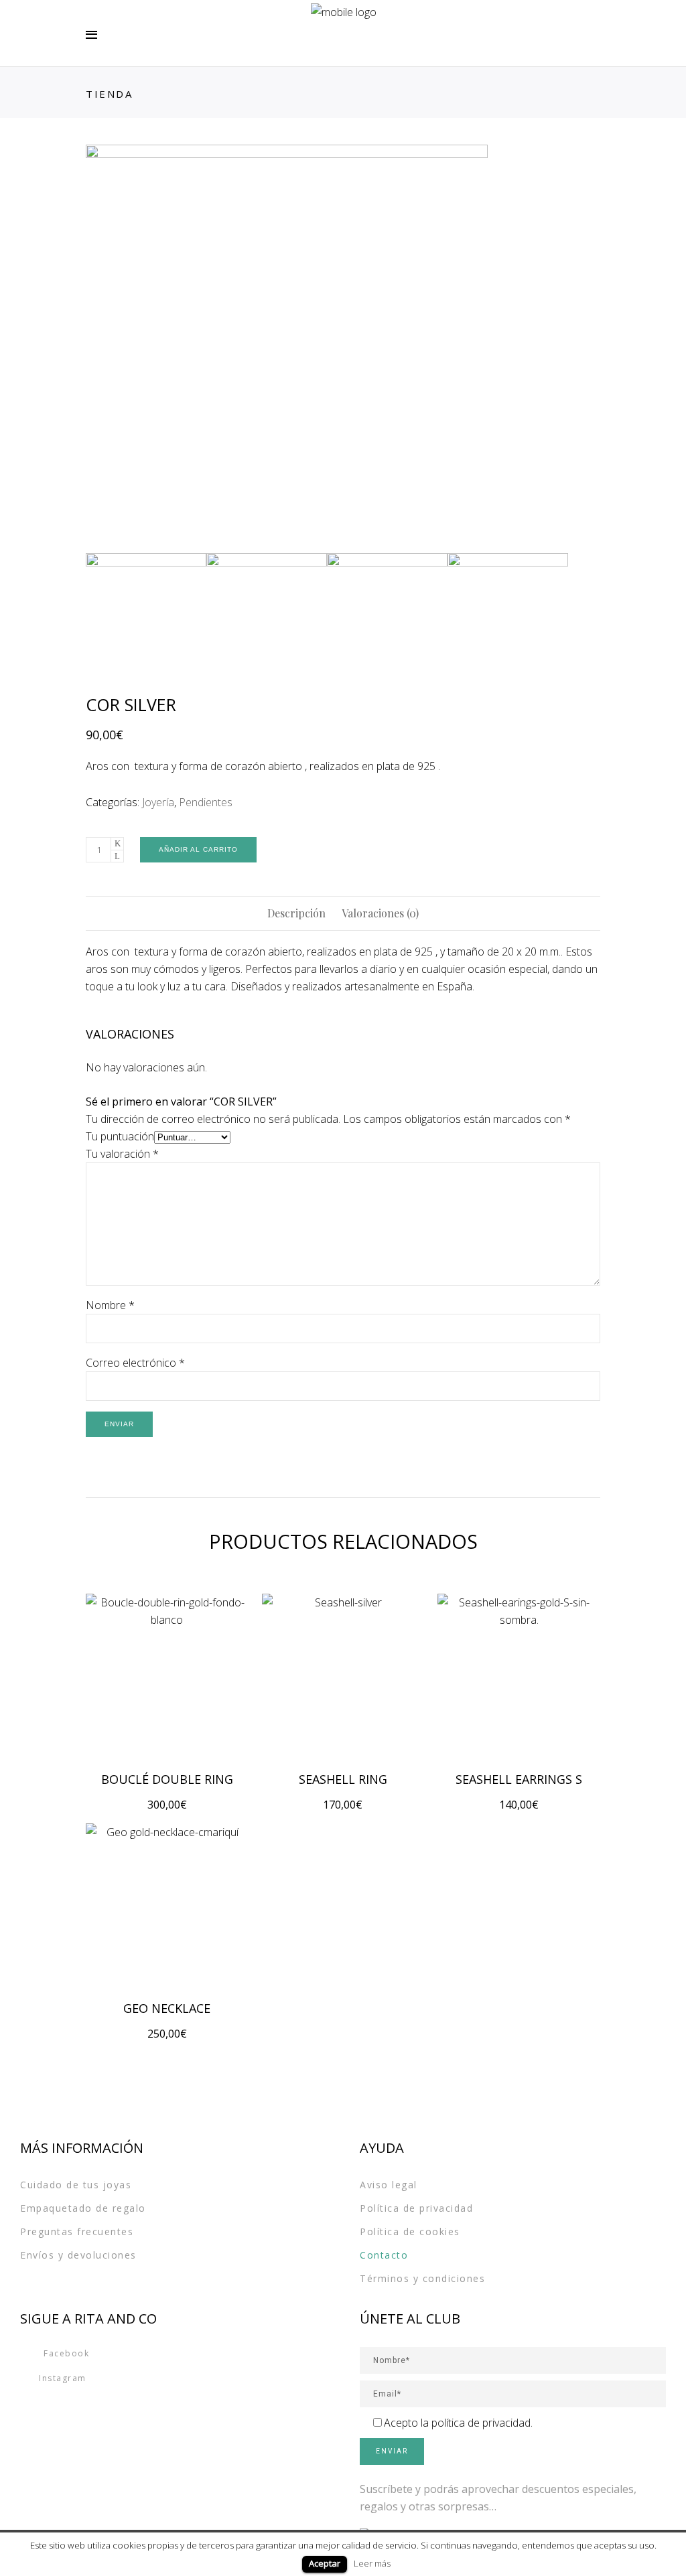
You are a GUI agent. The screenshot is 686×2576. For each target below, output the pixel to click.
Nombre (110, 1305)
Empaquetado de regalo (83, 2208)
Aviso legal (389, 2185)
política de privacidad (481, 2423)
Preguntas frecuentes (77, 2231)
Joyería (158, 802)
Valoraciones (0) (380, 913)
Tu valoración (122, 1154)
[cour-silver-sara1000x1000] (267, 613)
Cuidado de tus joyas (76, 2185)
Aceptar (325, 2563)
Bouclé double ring (167, 1779)
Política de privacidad (416, 2208)
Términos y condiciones (422, 2278)
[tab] (296, 913)
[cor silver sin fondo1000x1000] (343, 346)
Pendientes (206, 802)
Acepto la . (458, 2423)
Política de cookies (410, 2231)
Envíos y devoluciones (78, 2255)
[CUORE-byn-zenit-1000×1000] (508, 613)
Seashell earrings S (519, 1779)
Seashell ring (343, 1779)
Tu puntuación (120, 1136)
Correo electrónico (135, 1363)
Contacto (384, 2255)
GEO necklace (167, 2008)
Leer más (372, 2563)
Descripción (296, 913)
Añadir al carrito (198, 849)
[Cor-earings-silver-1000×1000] (387, 613)
